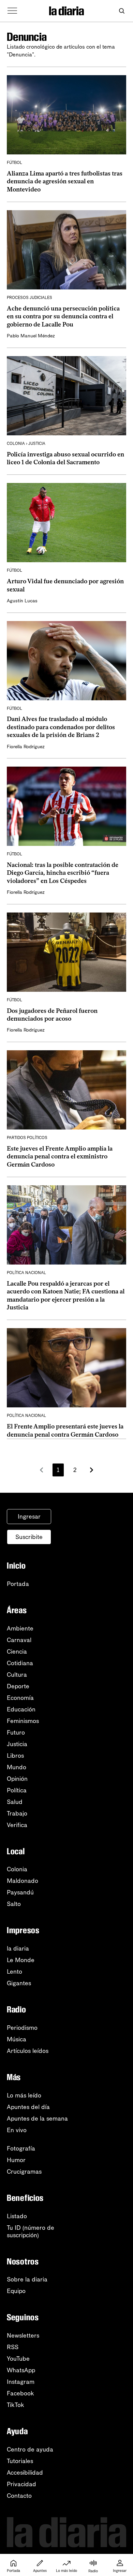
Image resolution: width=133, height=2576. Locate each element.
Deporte (18, 1686)
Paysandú (20, 1892)
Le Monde (21, 1960)
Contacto (19, 2496)
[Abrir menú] (12, 11)
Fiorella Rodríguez (26, 747)
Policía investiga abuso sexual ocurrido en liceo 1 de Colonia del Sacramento (65, 458)
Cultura (17, 1675)
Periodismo (22, 2028)
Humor (16, 2160)
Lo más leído (24, 2095)
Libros (15, 1756)
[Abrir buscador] (122, 11)
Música (17, 2039)
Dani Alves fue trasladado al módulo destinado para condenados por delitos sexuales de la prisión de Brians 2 (61, 727)
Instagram (21, 2382)
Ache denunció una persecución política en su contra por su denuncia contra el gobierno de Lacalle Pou (63, 316)
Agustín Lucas (22, 601)
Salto (14, 1904)
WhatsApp (21, 2370)
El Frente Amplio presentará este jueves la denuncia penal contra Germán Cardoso (65, 1430)
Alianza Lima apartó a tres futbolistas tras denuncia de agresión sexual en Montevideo (65, 181)
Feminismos (23, 1721)
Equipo (16, 2291)
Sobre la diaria (27, 2279)
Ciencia (17, 1652)
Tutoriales (20, 2461)
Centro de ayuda (30, 2449)
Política (17, 1790)
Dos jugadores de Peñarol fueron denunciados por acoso (52, 1015)
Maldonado (23, 1881)
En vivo (17, 2130)
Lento (14, 1972)
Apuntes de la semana (37, 2119)
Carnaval (19, 1640)
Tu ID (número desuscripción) (31, 2231)
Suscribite (29, 1537)
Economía (20, 1698)
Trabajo (17, 1813)
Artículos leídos (28, 2051)
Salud (15, 1802)
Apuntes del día (28, 2107)
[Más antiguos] (91, 1470)
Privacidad (21, 2484)
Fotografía (21, 2148)
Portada (18, 1584)
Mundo (17, 1767)
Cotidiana (20, 1663)
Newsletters (23, 2336)
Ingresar (29, 1517)
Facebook (20, 2393)
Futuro (16, 1733)
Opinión (17, 1779)
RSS (13, 2347)
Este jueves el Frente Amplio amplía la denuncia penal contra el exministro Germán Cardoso (60, 1157)
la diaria (18, 1948)
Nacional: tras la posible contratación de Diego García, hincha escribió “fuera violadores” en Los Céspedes (63, 873)
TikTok (16, 2405)
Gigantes (19, 1983)
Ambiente (20, 1628)
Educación (21, 1709)
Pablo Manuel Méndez (31, 336)
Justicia (17, 1744)
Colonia (17, 1869)
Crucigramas (24, 2172)
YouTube (18, 2359)
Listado (17, 2216)
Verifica (17, 1825)
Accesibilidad (25, 2473)
